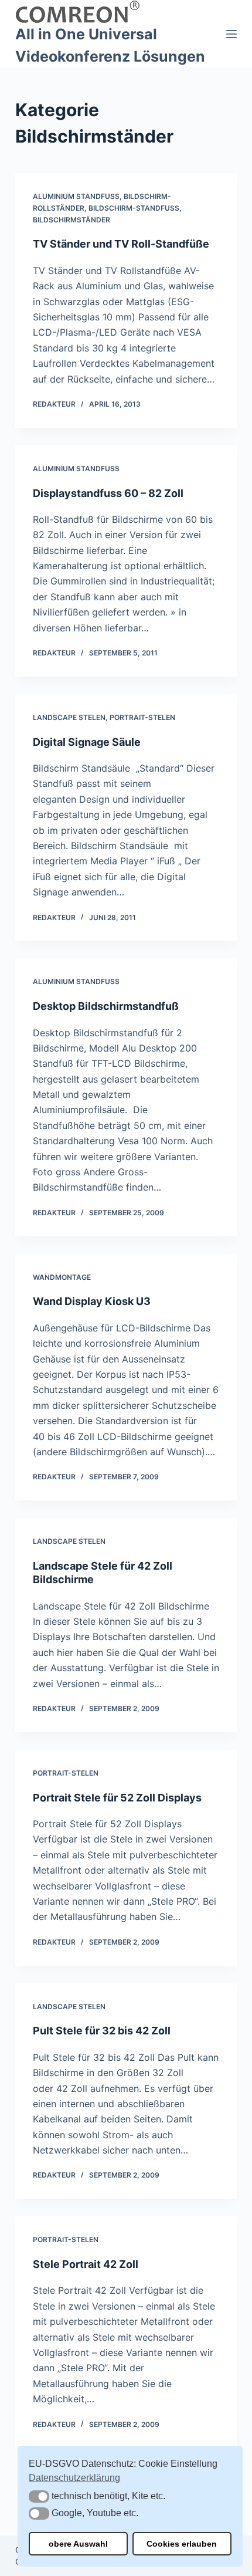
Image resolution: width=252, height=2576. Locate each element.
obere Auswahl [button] (78, 2544)
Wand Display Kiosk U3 (92, 1301)
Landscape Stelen (69, 717)
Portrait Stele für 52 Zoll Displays (117, 1798)
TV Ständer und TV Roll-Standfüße (121, 244)
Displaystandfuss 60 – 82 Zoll (108, 493)
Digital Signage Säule (87, 742)
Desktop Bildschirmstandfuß (106, 1006)
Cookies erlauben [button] (182, 2544)
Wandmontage (62, 1277)
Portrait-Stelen (142, 717)
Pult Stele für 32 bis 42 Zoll (102, 2031)
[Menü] (231, 34)
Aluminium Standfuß (76, 196)
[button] (39, 2496)
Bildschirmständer (71, 220)
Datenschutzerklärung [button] (74, 2478)
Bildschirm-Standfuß (134, 208)
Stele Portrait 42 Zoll (86, 2264)
